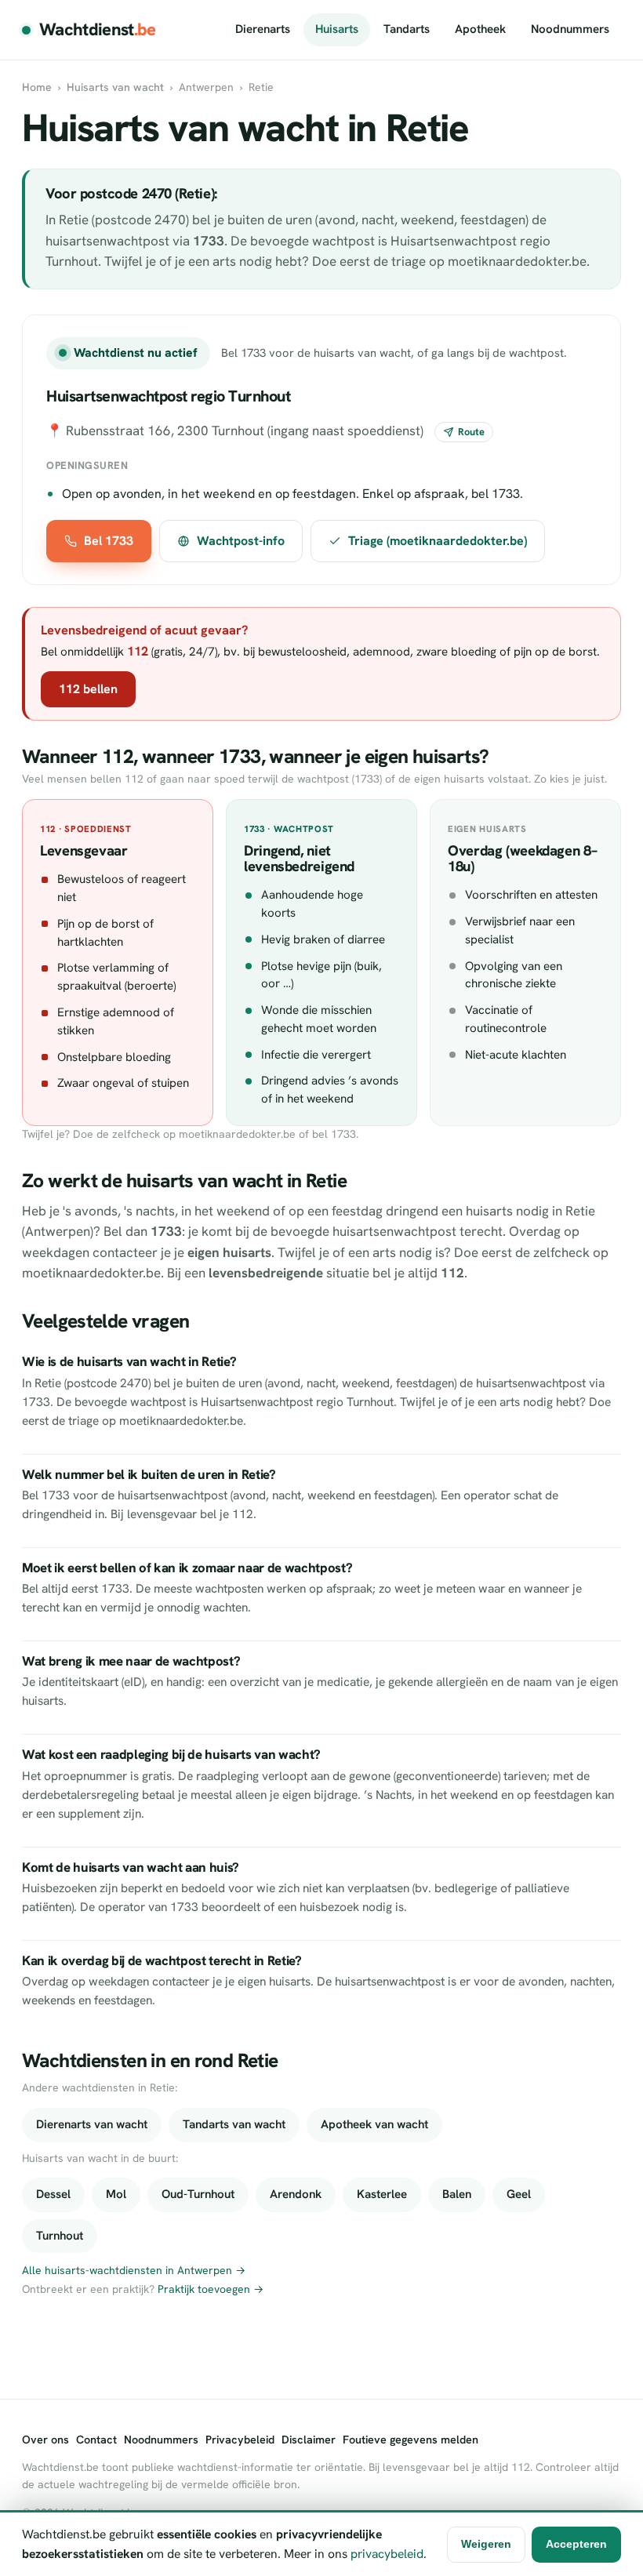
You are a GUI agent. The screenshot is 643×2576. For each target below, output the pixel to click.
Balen (457, 2194)
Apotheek (480, 29)
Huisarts (337, 29)
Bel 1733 (109, 541)
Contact (96, 2440)
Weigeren (486, 2544)
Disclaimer (309, 2440)
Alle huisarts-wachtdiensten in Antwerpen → (134, 2270)
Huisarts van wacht (115, 87)
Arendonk (296, 2194)
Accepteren (576, 2544)
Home (37, 87)
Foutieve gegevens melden (411, 2440)
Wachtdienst (98, 29)
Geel (519, 2194)
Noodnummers (570, 29)
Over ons (45, 2440)
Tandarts (407, 29)
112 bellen (88, 689)
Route (471, 432)
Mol (116, 2194)
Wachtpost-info (241, 541)
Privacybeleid (240, 2440)
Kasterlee (382, 2194)
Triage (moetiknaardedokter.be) (438, 541)
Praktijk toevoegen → (211, 2289)
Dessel (53, 2194)
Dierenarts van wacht (92, 2124)
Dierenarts (263, 29)
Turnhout (60, 2236)
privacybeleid (387, 2554)
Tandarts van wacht (234, 2124)
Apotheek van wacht (374, 2124)
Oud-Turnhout (198, 2194)
